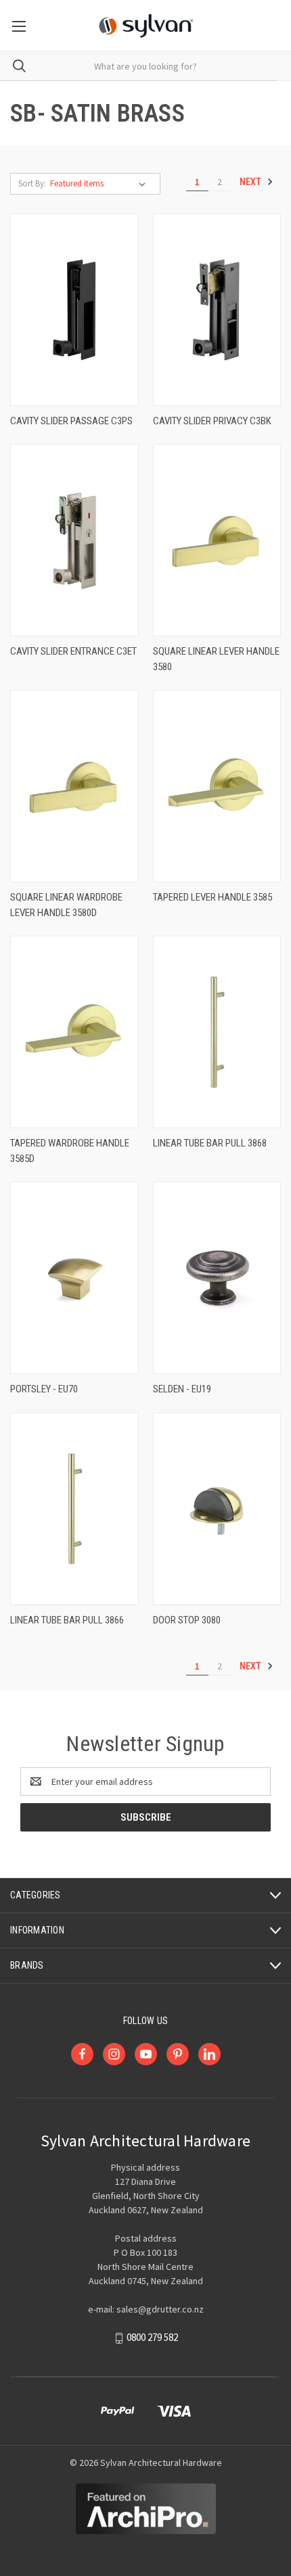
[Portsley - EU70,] (74, 1278)
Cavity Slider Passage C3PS (71, 421)
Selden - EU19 (182, 1389)
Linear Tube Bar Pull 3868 (210, 1143)
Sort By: (32, 183)
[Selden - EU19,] (217, 1278)
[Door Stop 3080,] (217, 1509)
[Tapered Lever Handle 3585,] (217, 786)
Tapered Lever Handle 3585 (212, 897)
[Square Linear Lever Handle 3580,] (217, 540)
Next (251, 182)
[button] (146, 2509)
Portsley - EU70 (44, 1389)
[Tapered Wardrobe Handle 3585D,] (74, 1032)
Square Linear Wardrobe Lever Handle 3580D (66, 905)
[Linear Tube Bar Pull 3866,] (74, 1509)
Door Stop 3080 (187, 1620)
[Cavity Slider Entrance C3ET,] (74, 540)
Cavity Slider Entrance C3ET (73, 651)
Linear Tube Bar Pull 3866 (67, 1620)
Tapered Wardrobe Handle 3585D (70, 1151)
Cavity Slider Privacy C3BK (212, 421)
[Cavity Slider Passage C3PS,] (74, 310)
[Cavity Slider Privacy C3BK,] (217, 310)
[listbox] (100, 184)
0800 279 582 (152, 2338)
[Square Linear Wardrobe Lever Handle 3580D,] (74, 786)
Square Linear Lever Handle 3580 (216, 659)
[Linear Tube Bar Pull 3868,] (217, 1032)
